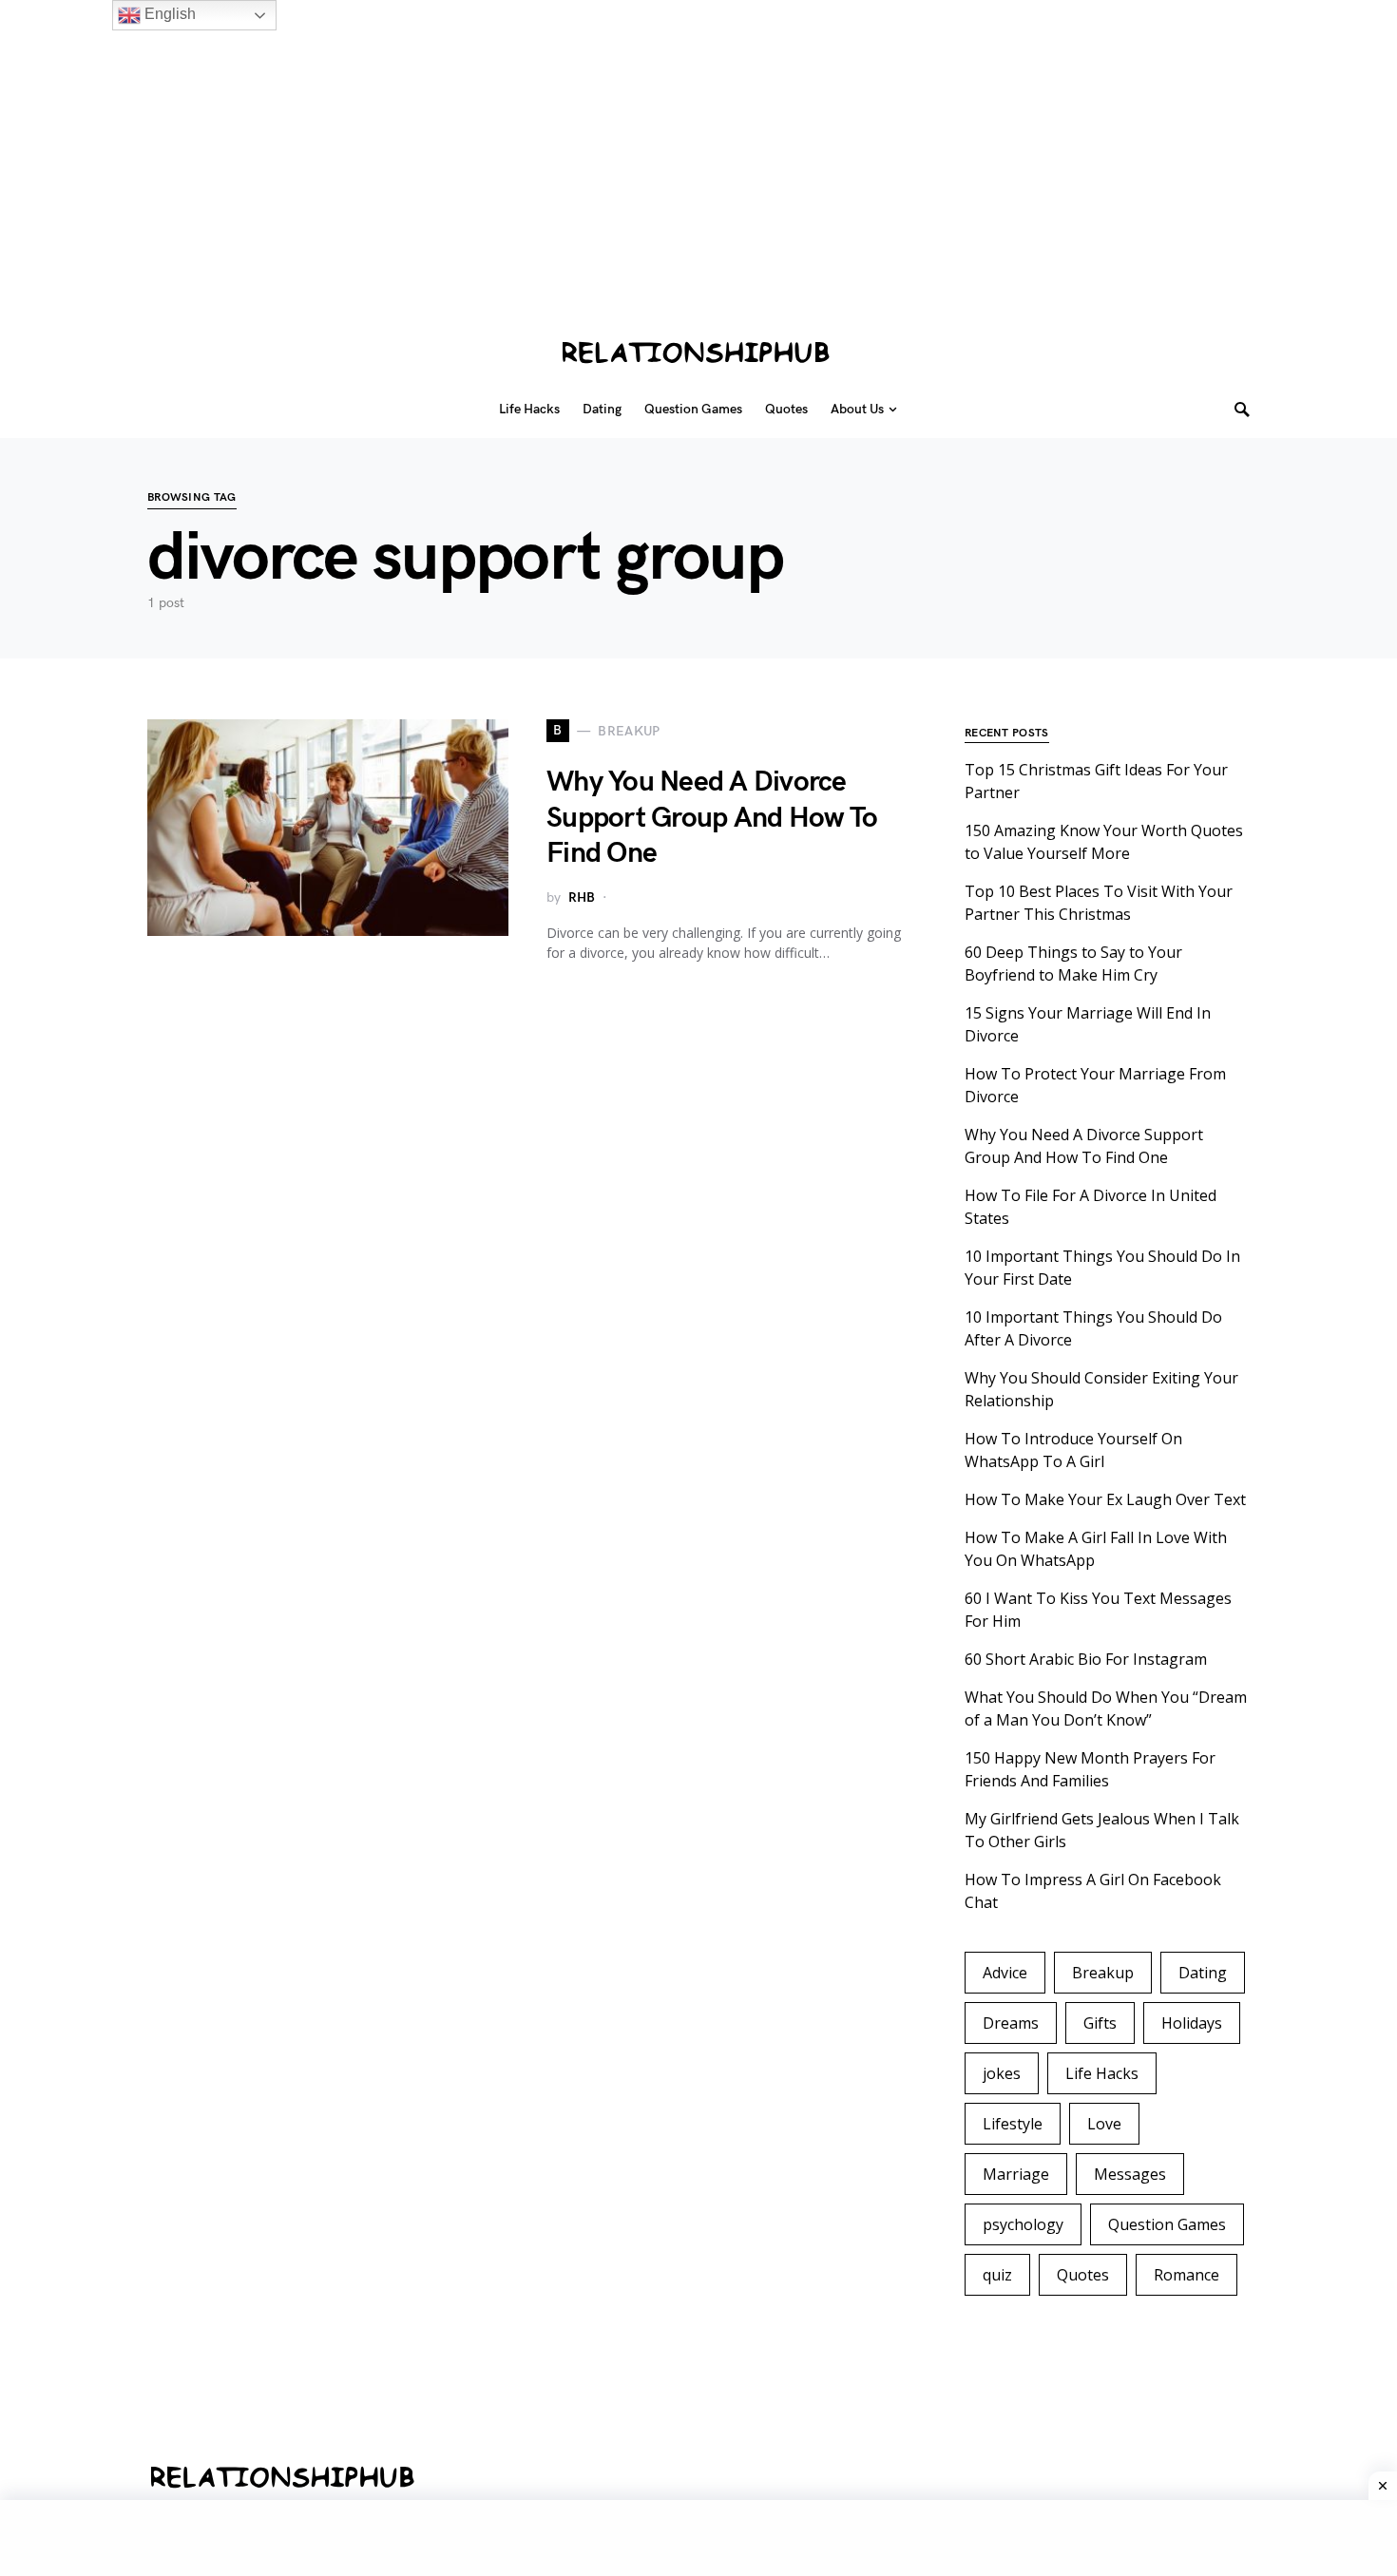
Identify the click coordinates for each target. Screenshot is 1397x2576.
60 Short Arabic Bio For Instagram (1086, 1659)
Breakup (1103, 1973)
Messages (1130, 2174)
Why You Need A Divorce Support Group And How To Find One (712, 818)
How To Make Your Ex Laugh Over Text (1105, 1499)
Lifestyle (1013, 2124)
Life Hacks (1102, 2073)
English (168, 14)
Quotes (1083, 2275)
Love (1104, 2124)
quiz (997, 2275)
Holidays (1192, 2023)
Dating (1203, 1973)
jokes (1002, 2073)
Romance (1186, 2275)
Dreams (1011, 2023)
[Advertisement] (570, 179)
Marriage (1016, 2174)
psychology (1023, 2224)
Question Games (1167, 2224)
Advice (1005, 1973)
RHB (582, 897)
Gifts (1100, 2023)
